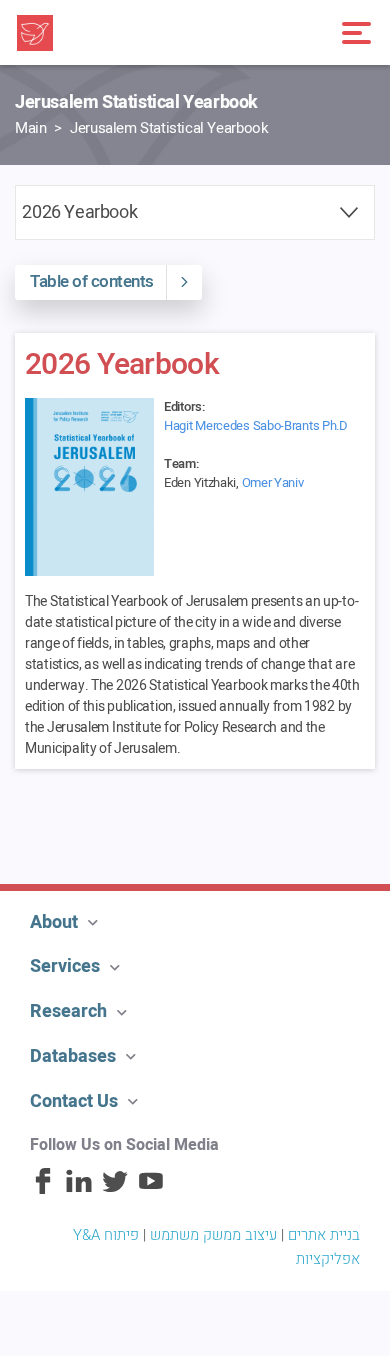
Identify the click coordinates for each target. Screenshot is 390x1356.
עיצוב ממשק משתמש (213, 1235)
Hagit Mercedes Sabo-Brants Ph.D (256, 425)
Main (30, 128)
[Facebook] (43, 1190)
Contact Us (74, 1101)
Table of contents (92, 281)
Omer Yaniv (273, 482)
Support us (69, 815)
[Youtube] (151, 1190)
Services (65, 966)
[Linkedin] (79, 1190)
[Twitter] (115, 1190)
